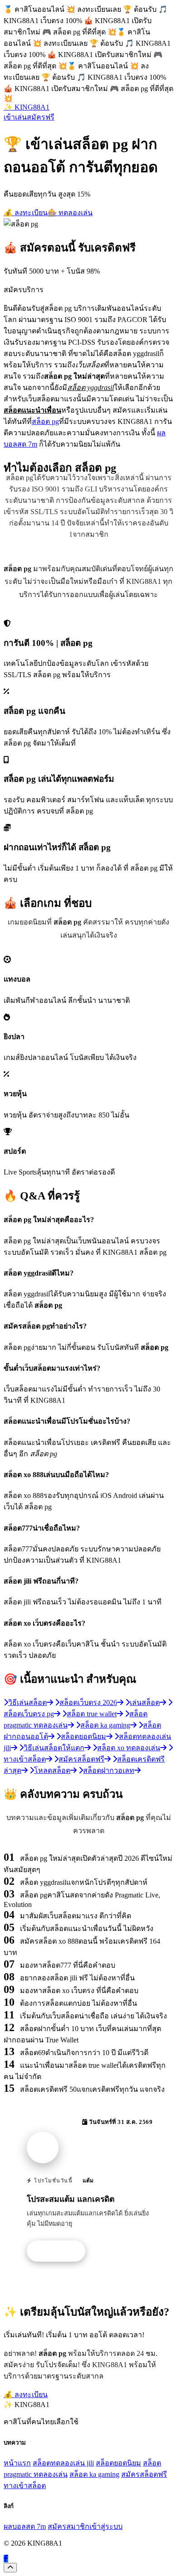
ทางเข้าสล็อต (25, 2486)
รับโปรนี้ (61, 2251)
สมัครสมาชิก (69, 2526)
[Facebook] (6, 2559)
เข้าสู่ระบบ (106, 2526)
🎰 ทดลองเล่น (70, 213)
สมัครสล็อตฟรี (144, 2474)
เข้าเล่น (15, 117)
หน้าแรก (17, 2463)
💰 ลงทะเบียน (26, 213)
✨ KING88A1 (27, 107)
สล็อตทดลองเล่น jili (63, 2463)
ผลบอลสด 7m (25, 2526)
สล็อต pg (45, 421)
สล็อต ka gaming (94, 2474)
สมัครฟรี (41, 117)
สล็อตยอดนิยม (118, 2463)
